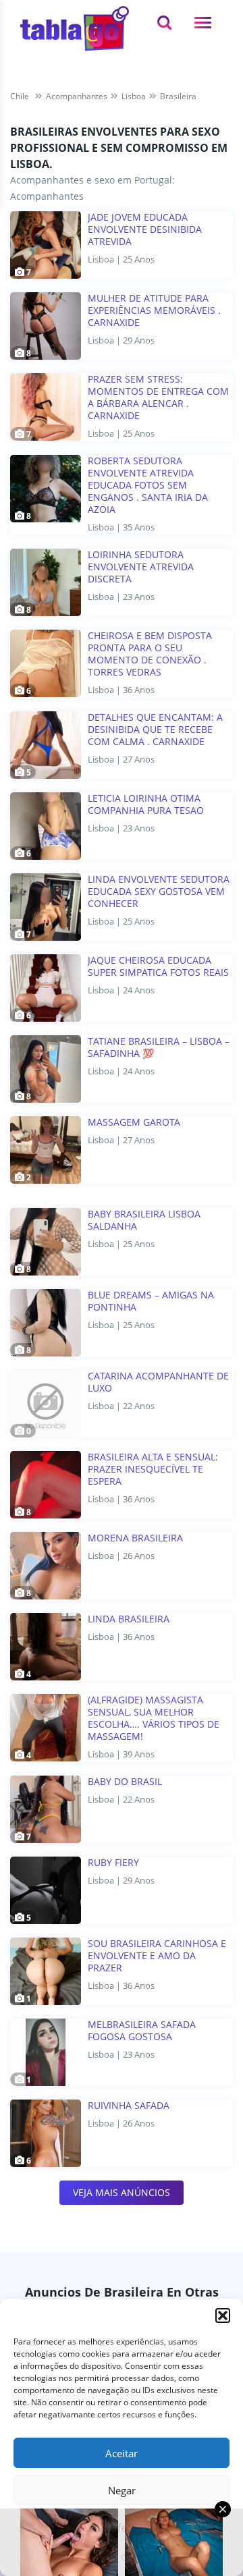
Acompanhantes (47, 196)
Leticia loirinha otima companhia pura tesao (146, 804)
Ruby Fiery (113, 1863)
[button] (223, 2315)
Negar (122, 2490)
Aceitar (122, 2453)
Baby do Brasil (125, 1782)
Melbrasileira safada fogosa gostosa (142, 2031)
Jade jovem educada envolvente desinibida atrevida (145, 229)
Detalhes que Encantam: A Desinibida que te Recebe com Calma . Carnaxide (155, 730)
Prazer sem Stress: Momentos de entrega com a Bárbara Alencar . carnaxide (158, 398)
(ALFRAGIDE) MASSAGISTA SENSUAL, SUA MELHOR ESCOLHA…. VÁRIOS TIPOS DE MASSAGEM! (154, 1718)
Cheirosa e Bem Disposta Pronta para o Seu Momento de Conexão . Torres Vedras (150, 654)
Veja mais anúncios (122, 2192)
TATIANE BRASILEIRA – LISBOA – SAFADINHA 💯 (159, 1047)
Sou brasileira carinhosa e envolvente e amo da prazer (157, 1956)
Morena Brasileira (135, 1538)
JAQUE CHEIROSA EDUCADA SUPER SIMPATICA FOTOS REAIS (158, 966)
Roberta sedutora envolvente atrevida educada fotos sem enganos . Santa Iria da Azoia (148, 485)
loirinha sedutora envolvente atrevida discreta (141, 567)
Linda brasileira (129, 1619)
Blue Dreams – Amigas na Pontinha (151, 1301)
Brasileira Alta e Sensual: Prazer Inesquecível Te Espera (153, 1469)
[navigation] (203, 23)
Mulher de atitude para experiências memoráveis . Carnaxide (154, 310)
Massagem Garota (134, 1122)
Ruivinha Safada (129, 2106)
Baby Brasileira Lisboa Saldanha (144, 1220)
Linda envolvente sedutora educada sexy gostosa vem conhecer (159, 892)
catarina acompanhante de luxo (158, 1382)
